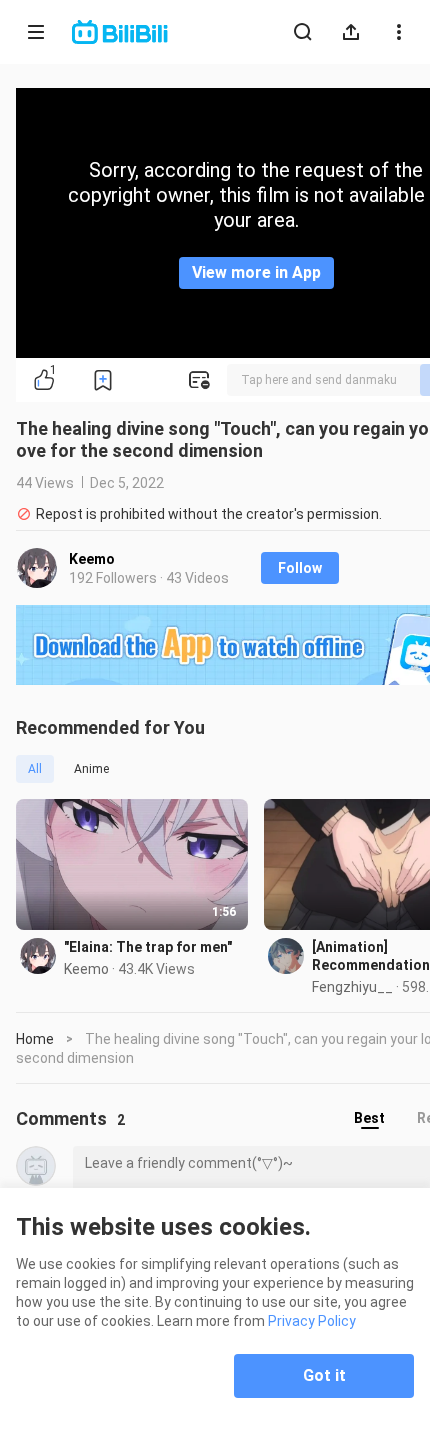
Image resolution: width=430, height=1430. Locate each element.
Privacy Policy (312, 1321)
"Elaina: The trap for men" (148, 947)
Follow (300, 568)
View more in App (256, 272)
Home (35, 1039)
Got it (324, 1375)
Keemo (92, 559)
